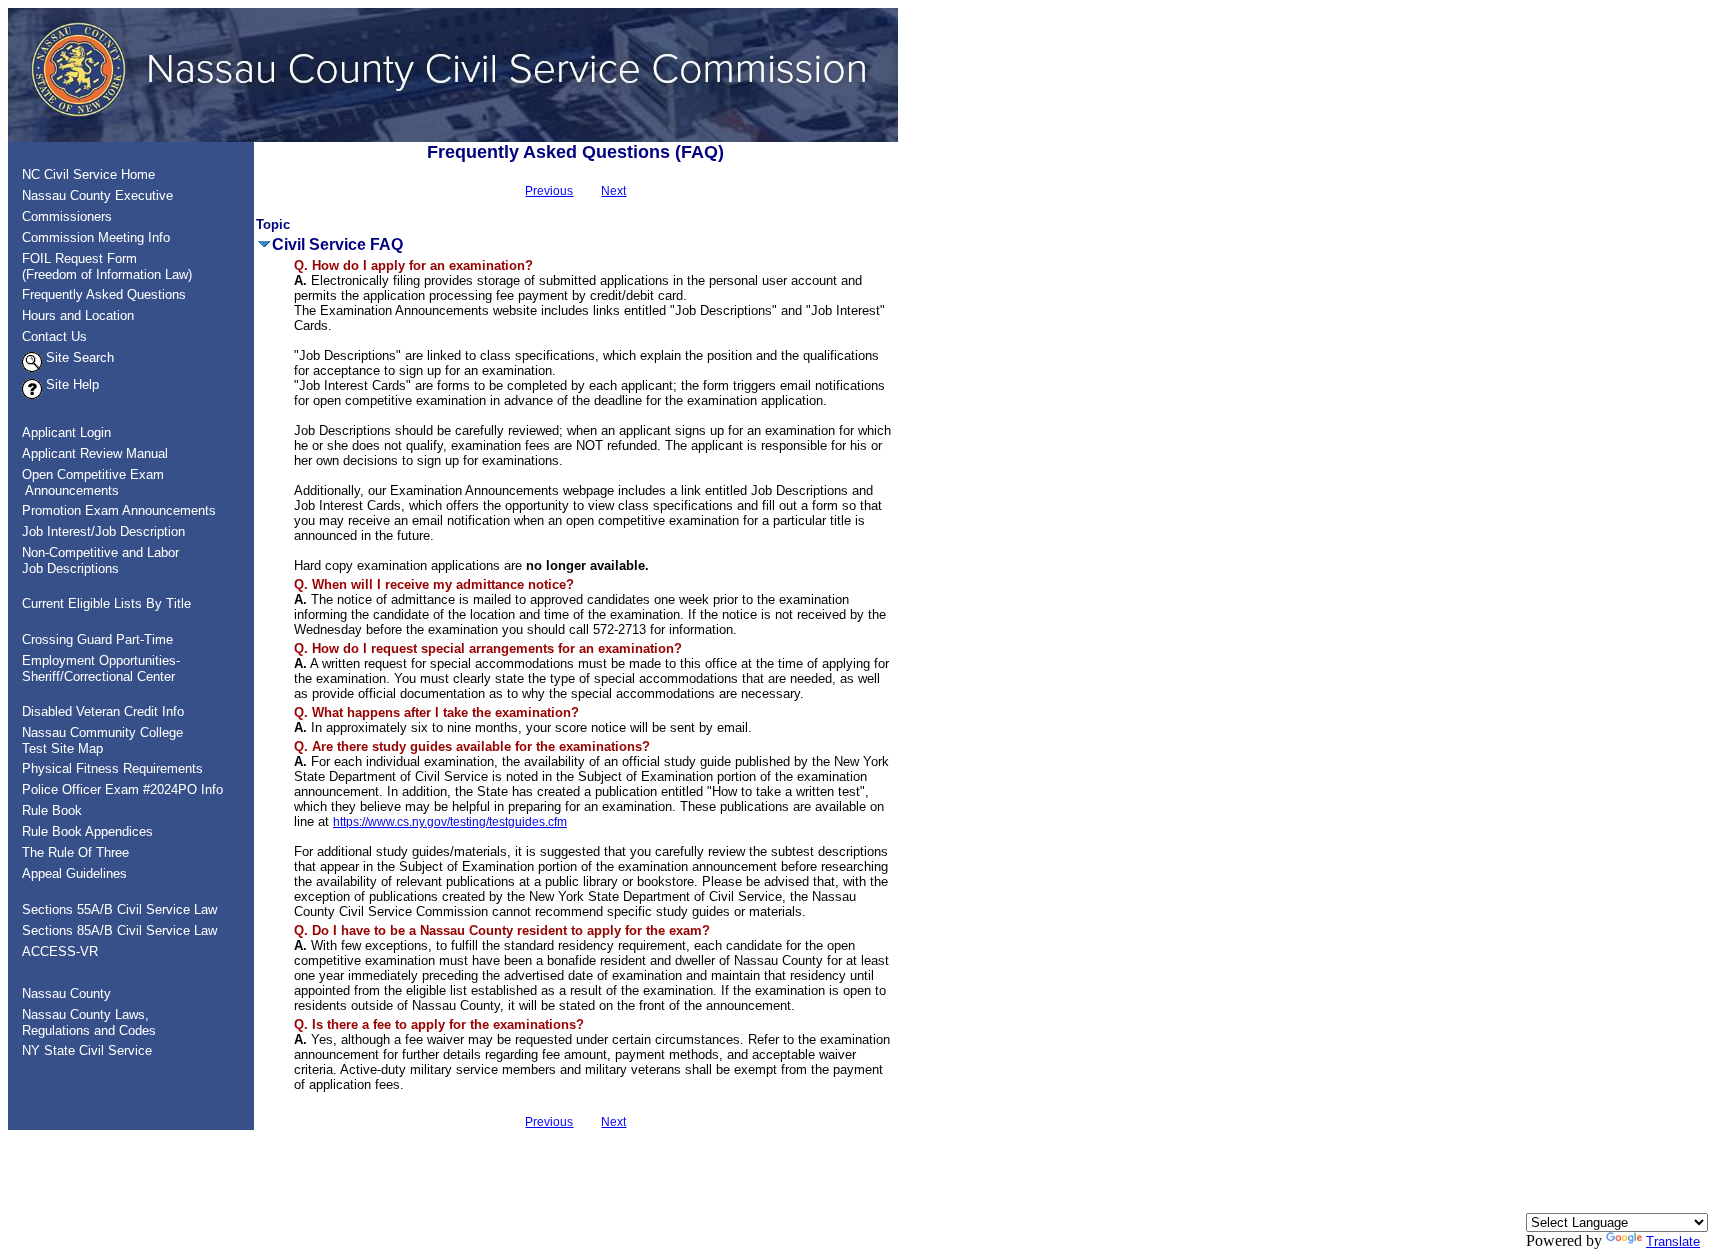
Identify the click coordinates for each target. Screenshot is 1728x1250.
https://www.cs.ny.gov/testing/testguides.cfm (450, 822)
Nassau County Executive (97, 195)
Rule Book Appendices (87, 831)
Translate (1673, 1241)
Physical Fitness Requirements (112, 768)
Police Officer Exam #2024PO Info (122, 789)
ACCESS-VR (60, 951)
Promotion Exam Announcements (119, 510)
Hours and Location (78, 315)
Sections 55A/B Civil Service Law (119, 909)
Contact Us (54, 336)
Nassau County (66, 993)
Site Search (78, 357)
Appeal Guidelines (74, 873)
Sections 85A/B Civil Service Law (119, 930)
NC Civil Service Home (88, 174)
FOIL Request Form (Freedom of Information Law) (101, 266)
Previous (549, 191)
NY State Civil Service (87, 1050)
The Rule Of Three (75, 852)
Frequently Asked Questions (104, 294)
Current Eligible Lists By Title (106, 603)
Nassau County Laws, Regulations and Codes (83, 1022)
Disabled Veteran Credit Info (103, 711)
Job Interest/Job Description (103, 531)
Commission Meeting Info (96, 237)
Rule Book (52, 810)
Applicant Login (66, 432)
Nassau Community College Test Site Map (96, 740)
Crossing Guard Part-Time (97, 639)
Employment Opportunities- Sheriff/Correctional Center (95, 668)
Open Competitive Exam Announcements (87, 482)
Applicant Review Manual (95, 453)
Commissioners (67, 216)
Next (613, 191)
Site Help (70, 384)
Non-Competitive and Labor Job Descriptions (94, 560)
